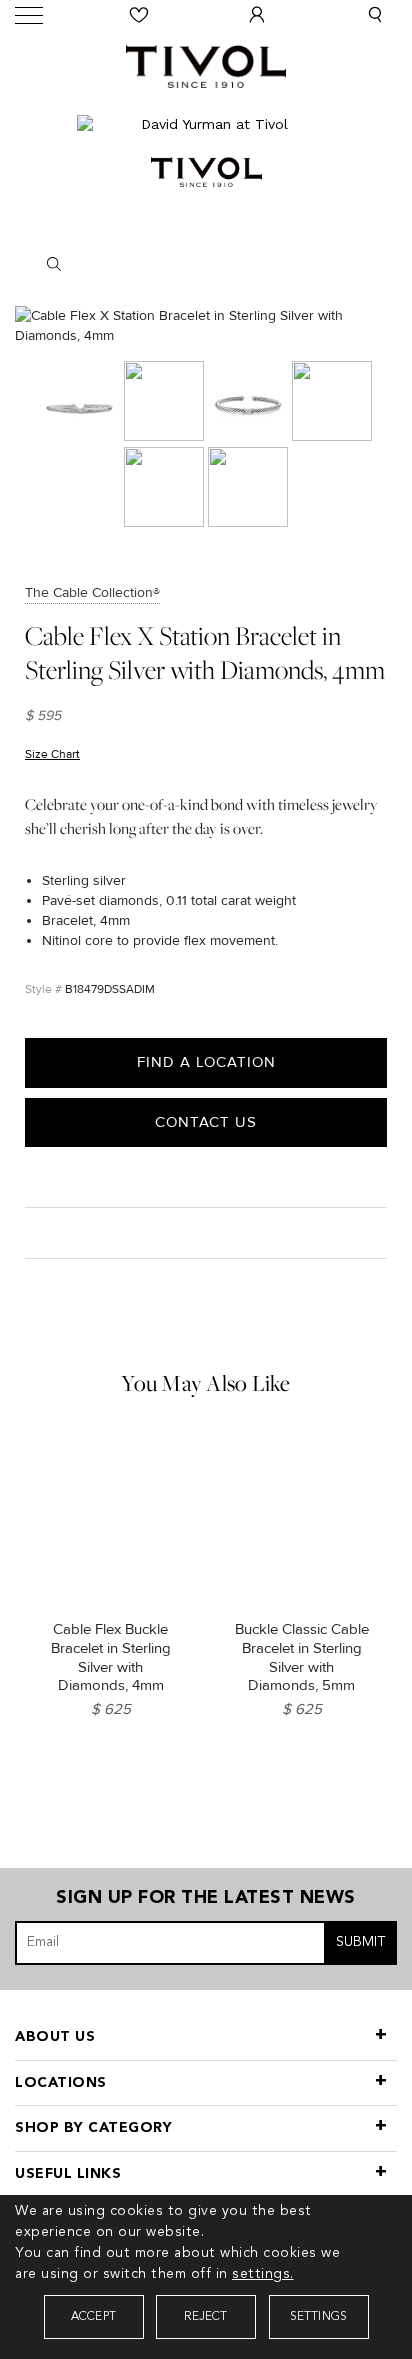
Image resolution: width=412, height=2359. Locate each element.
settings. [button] (263, 2274)
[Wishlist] (139, 15)
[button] (375, 15)
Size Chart (52, 754)
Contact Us (206, 1122)
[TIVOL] (206, 64)
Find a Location (206, 1062)
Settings (319, 2317)
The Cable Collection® (92, 592)
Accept (93, 2317)
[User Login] (257, 15)
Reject (205, 2317)
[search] (206, 264)
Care (46, 1232)
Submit (361, 1942)
